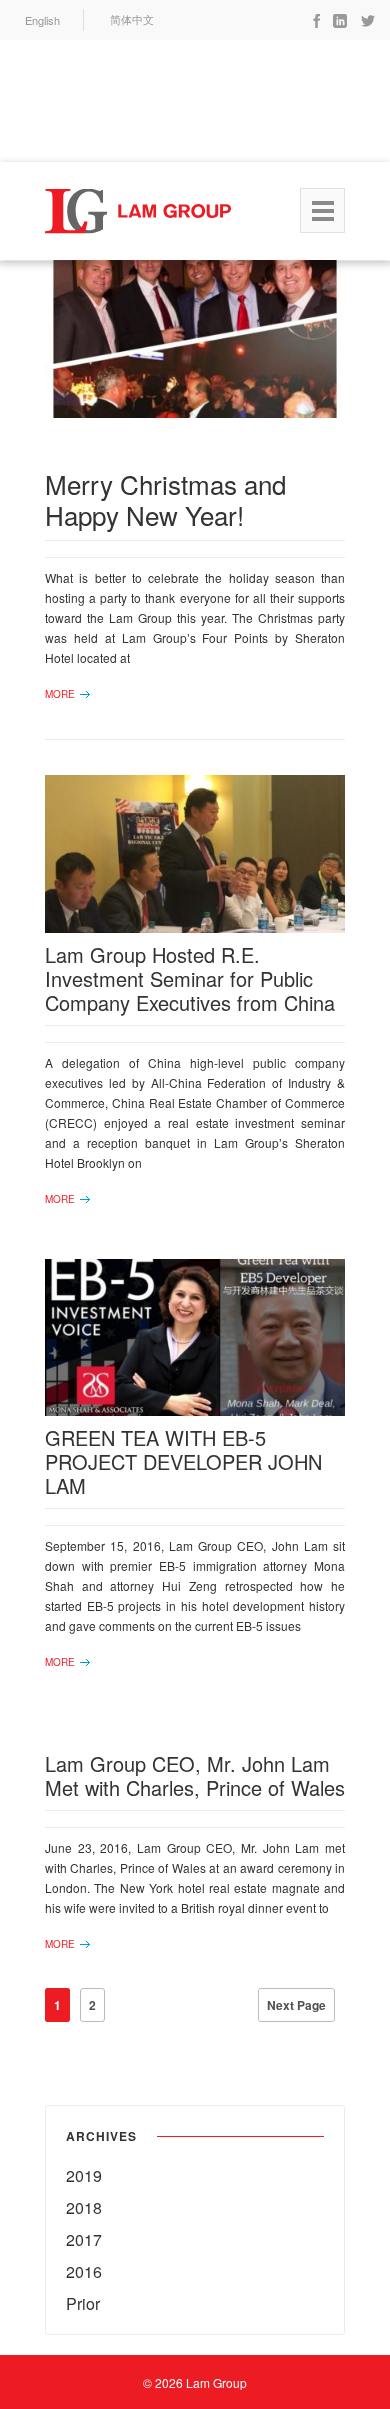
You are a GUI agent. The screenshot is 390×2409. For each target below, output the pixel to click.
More (60, 694)
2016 (84, 2271)
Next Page (296, 2005)
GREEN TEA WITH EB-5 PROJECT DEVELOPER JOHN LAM (183, 1461)
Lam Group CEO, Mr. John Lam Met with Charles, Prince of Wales (195, 1775)
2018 (84, 2207)
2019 (84, 2175)
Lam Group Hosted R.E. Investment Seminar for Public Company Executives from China (190, 978)
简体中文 (132, 20)
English (42, 20)
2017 (84, 2239)
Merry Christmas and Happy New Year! (165, 499)
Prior (83, 2303)
